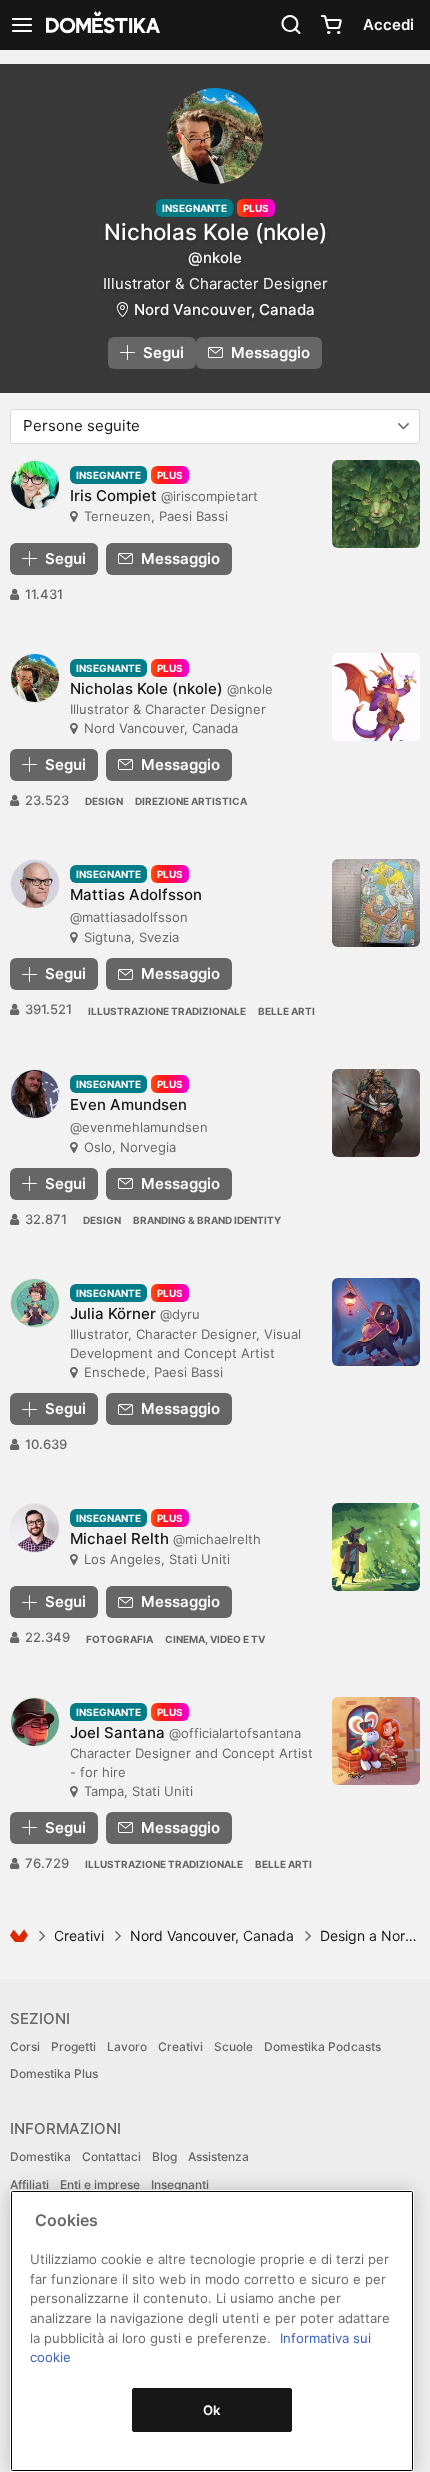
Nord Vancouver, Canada (224, 309)
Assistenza (218, 2156)
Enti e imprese (100, 2184)
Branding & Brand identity (207, 1220)
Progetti (73, 2046)
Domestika (40, 2156)
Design (104, 801)
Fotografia (119, 1639)
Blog (164, 2156)
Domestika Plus (54, 2073)
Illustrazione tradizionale (167, 1011)
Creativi (79, 1935)
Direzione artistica (191, 801)
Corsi (25, 2046)
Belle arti (286, 1011)
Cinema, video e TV (215, 1639)
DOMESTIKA (101, 25)
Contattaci (111, 2156)
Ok (212, 2410)
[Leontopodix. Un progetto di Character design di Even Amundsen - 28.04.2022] (376, 1113)
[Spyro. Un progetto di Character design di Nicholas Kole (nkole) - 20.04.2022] (376, 697)
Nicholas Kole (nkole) (215, 231)
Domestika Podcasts (322, 2046)
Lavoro (127, 2046)
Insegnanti (180, 2184)
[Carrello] (331, 25)
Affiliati (29, 2184)
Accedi (388, 24)
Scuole (233, 2046)
